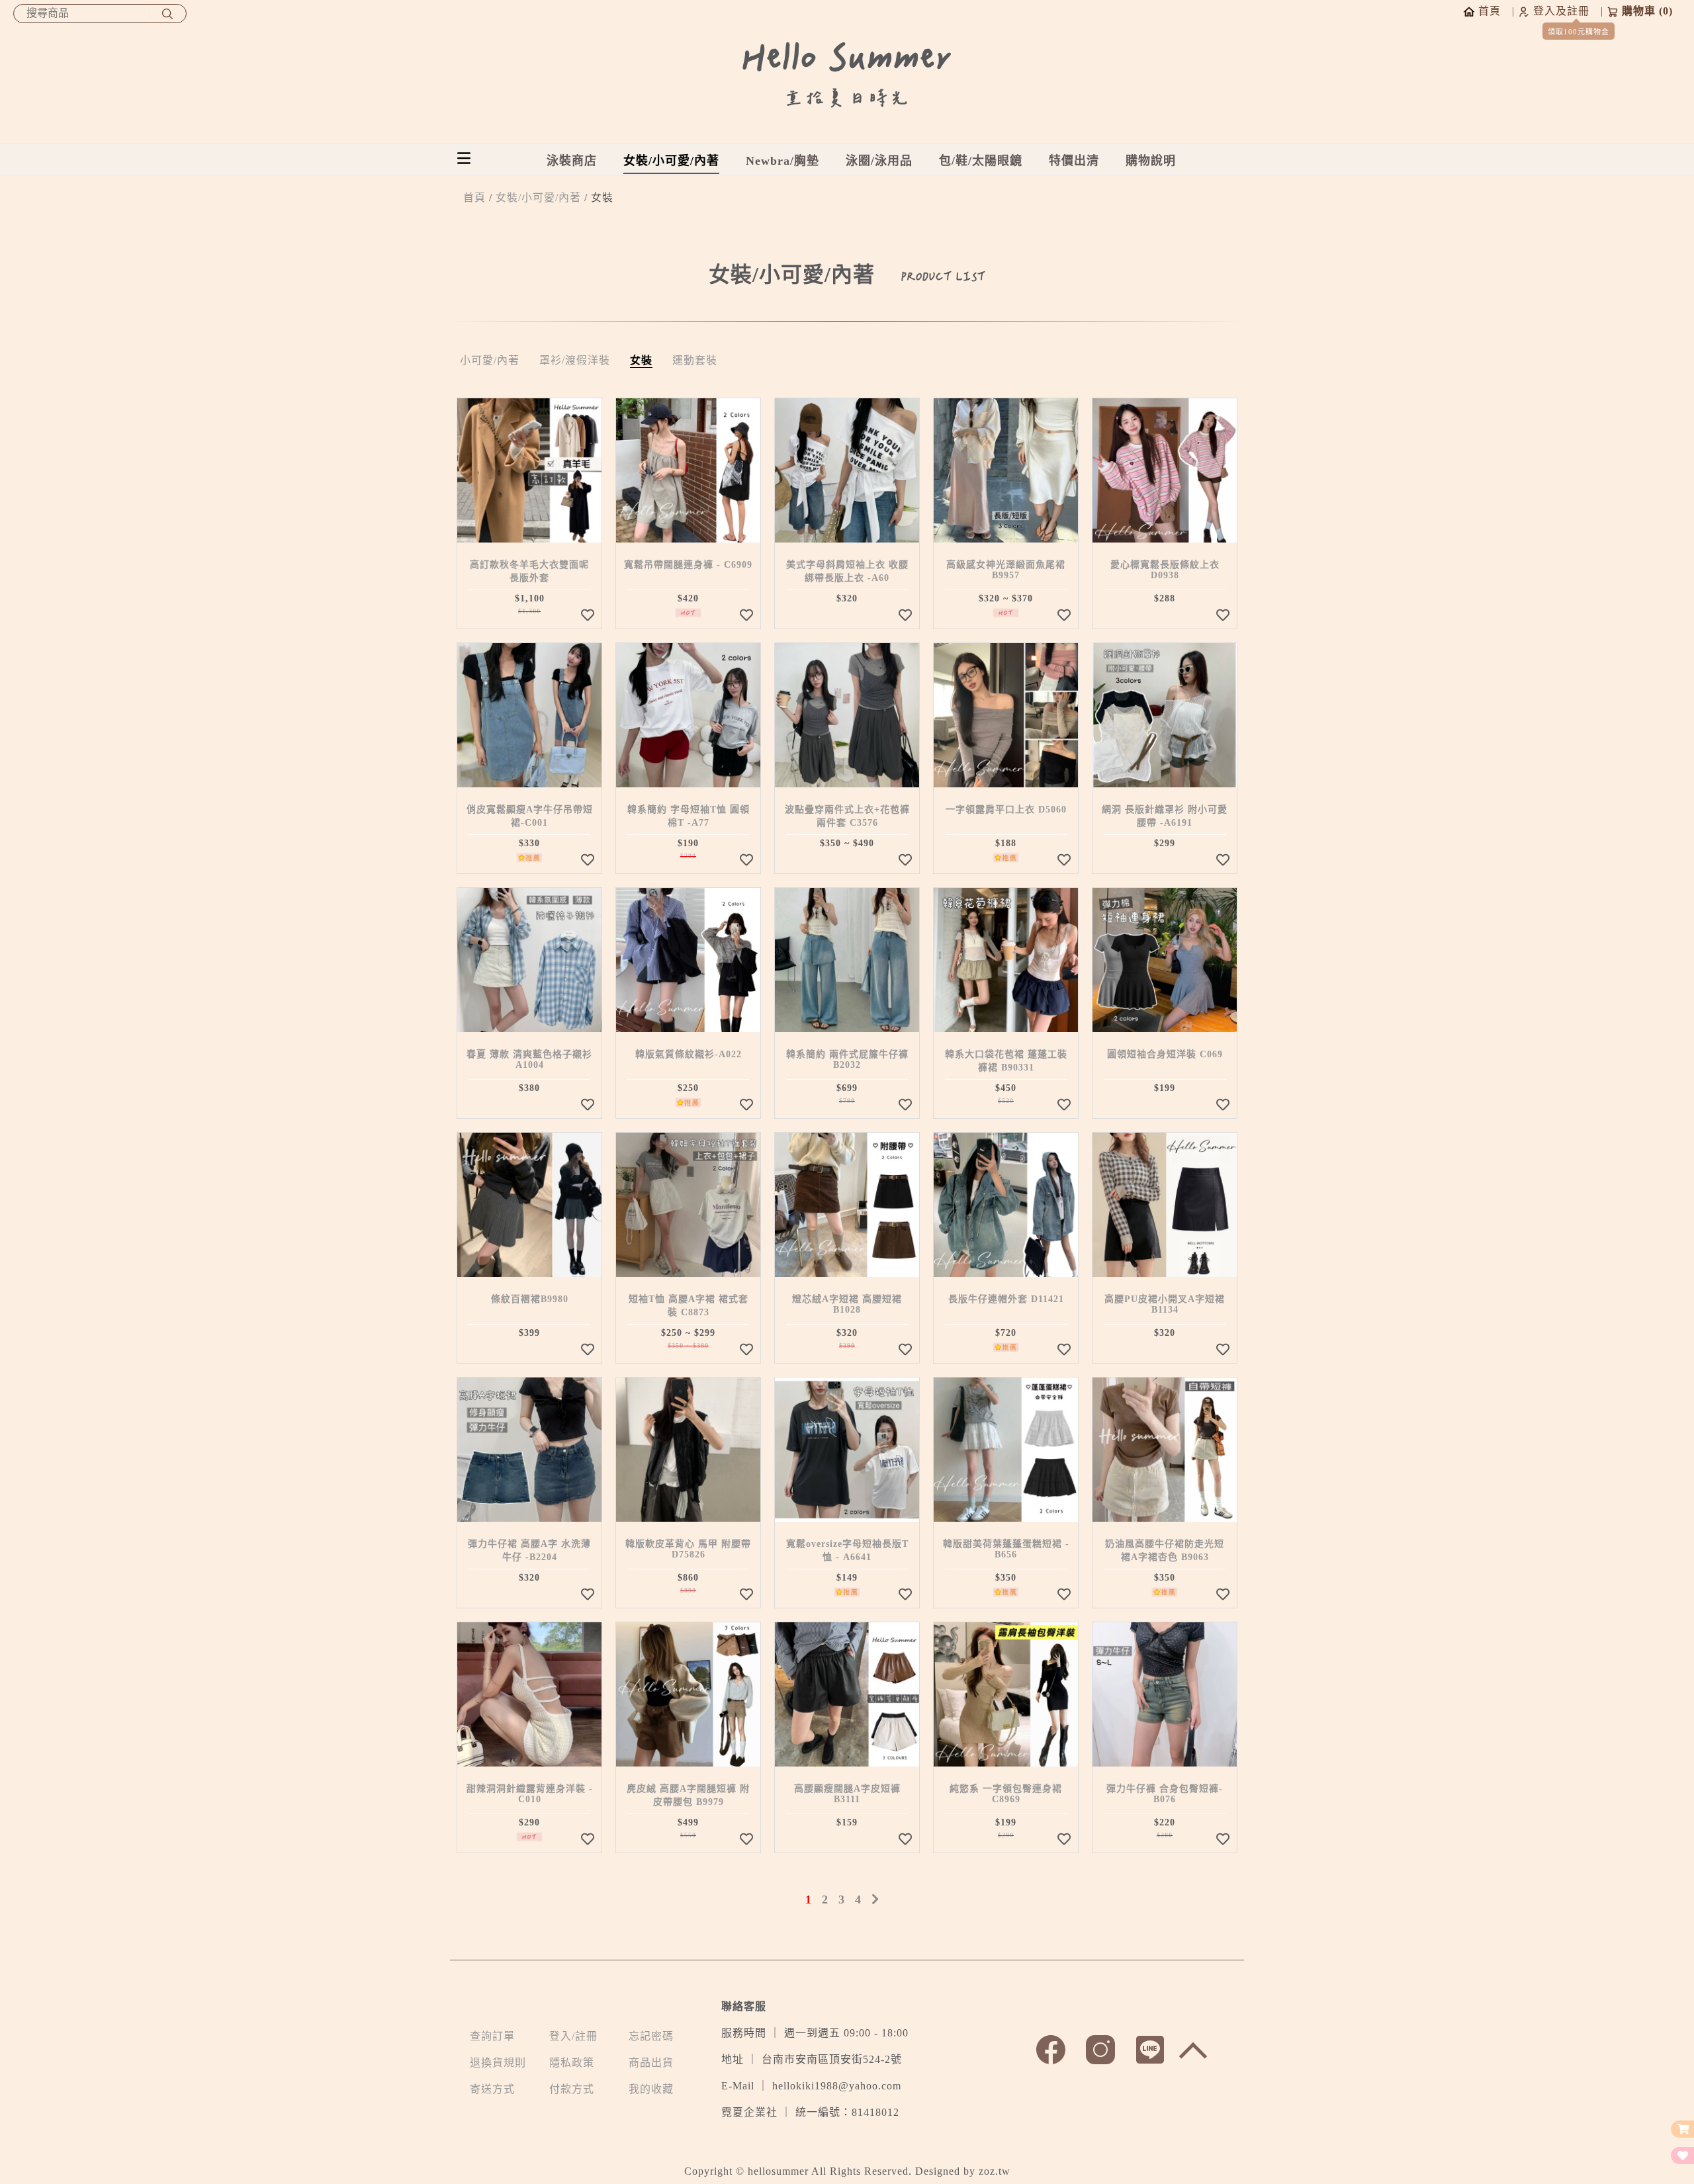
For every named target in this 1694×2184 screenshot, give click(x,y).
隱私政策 (572, 2063)
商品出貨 (651, 2063)
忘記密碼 (651, 2036)
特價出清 (1074, 161)
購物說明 (1151, 161)
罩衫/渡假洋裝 (575, 360)
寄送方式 (492, 2089)
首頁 (474, 197)
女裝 (641, 360)
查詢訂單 (492, 2036)
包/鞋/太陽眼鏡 (981, 161)
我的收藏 (651, 2089)
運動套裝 (695, 360)
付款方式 (572, 2089)
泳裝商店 (572, 161)
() (1647, 11)
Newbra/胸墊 (782, 161)
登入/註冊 (573, 2036)
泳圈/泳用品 (879, 161)
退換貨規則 (498, 2063)
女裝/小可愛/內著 (671, 161)
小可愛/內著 (490, 360)
